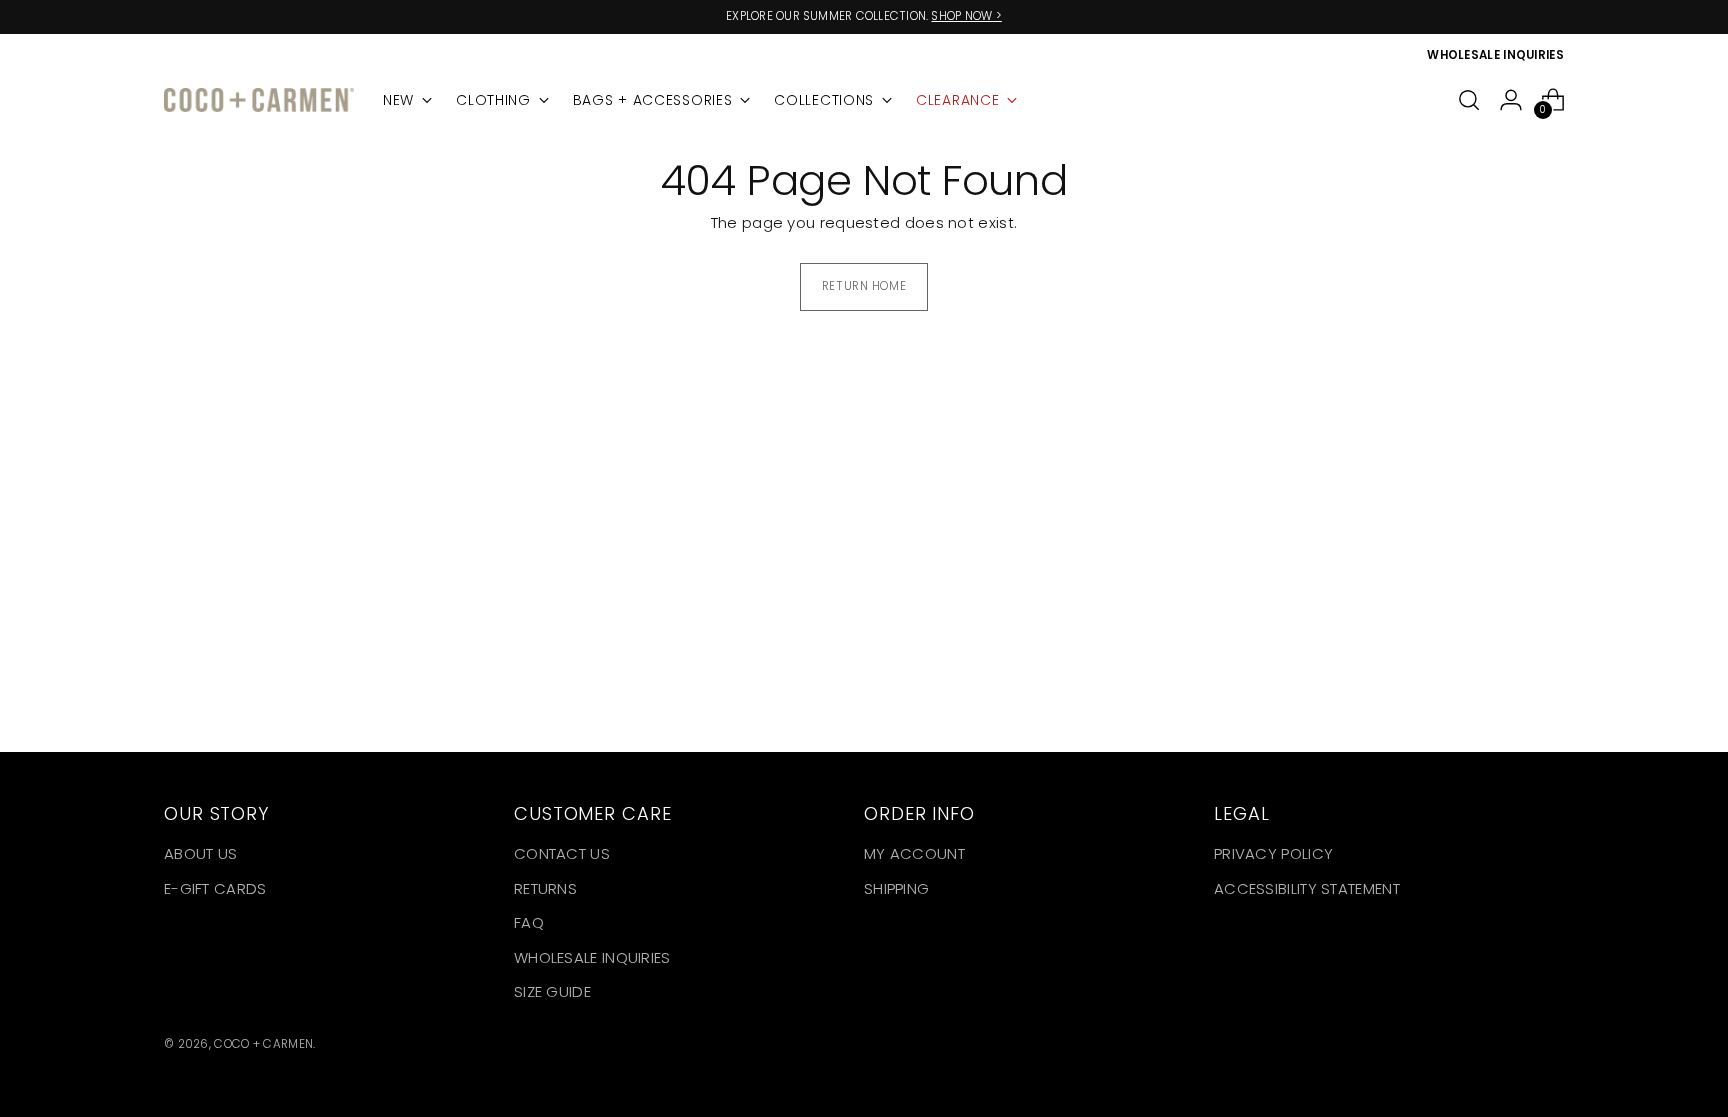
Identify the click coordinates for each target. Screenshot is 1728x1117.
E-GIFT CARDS (215, 888)
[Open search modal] (1469, 100)
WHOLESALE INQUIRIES (592, 957)
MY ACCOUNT (914, 853)
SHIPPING (896, 888)
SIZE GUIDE (552, 991)
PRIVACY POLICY (1273, 853)
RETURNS (545, 888)
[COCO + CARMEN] (259, 100)
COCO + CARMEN (263, 1044)
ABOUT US (200, 853)
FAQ (529, 922)
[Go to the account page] (1511, 100)
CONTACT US (562, 853)
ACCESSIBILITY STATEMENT (1307, 888)
